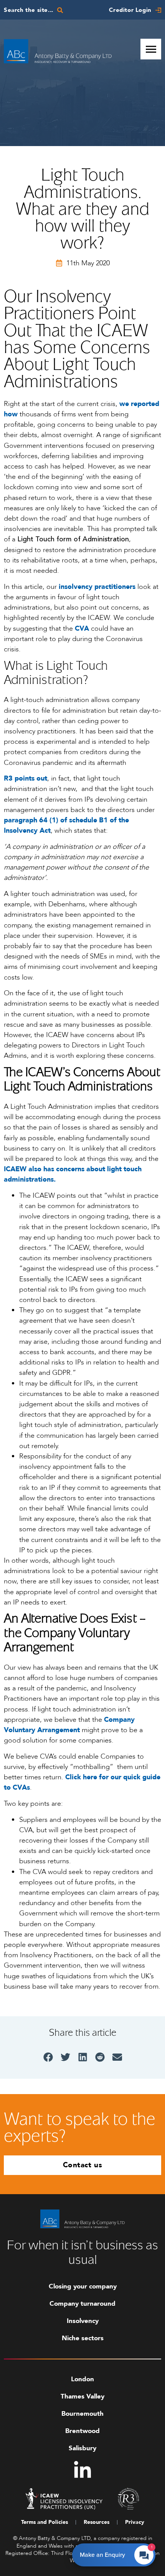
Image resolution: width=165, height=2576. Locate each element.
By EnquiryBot (121, 2553)
